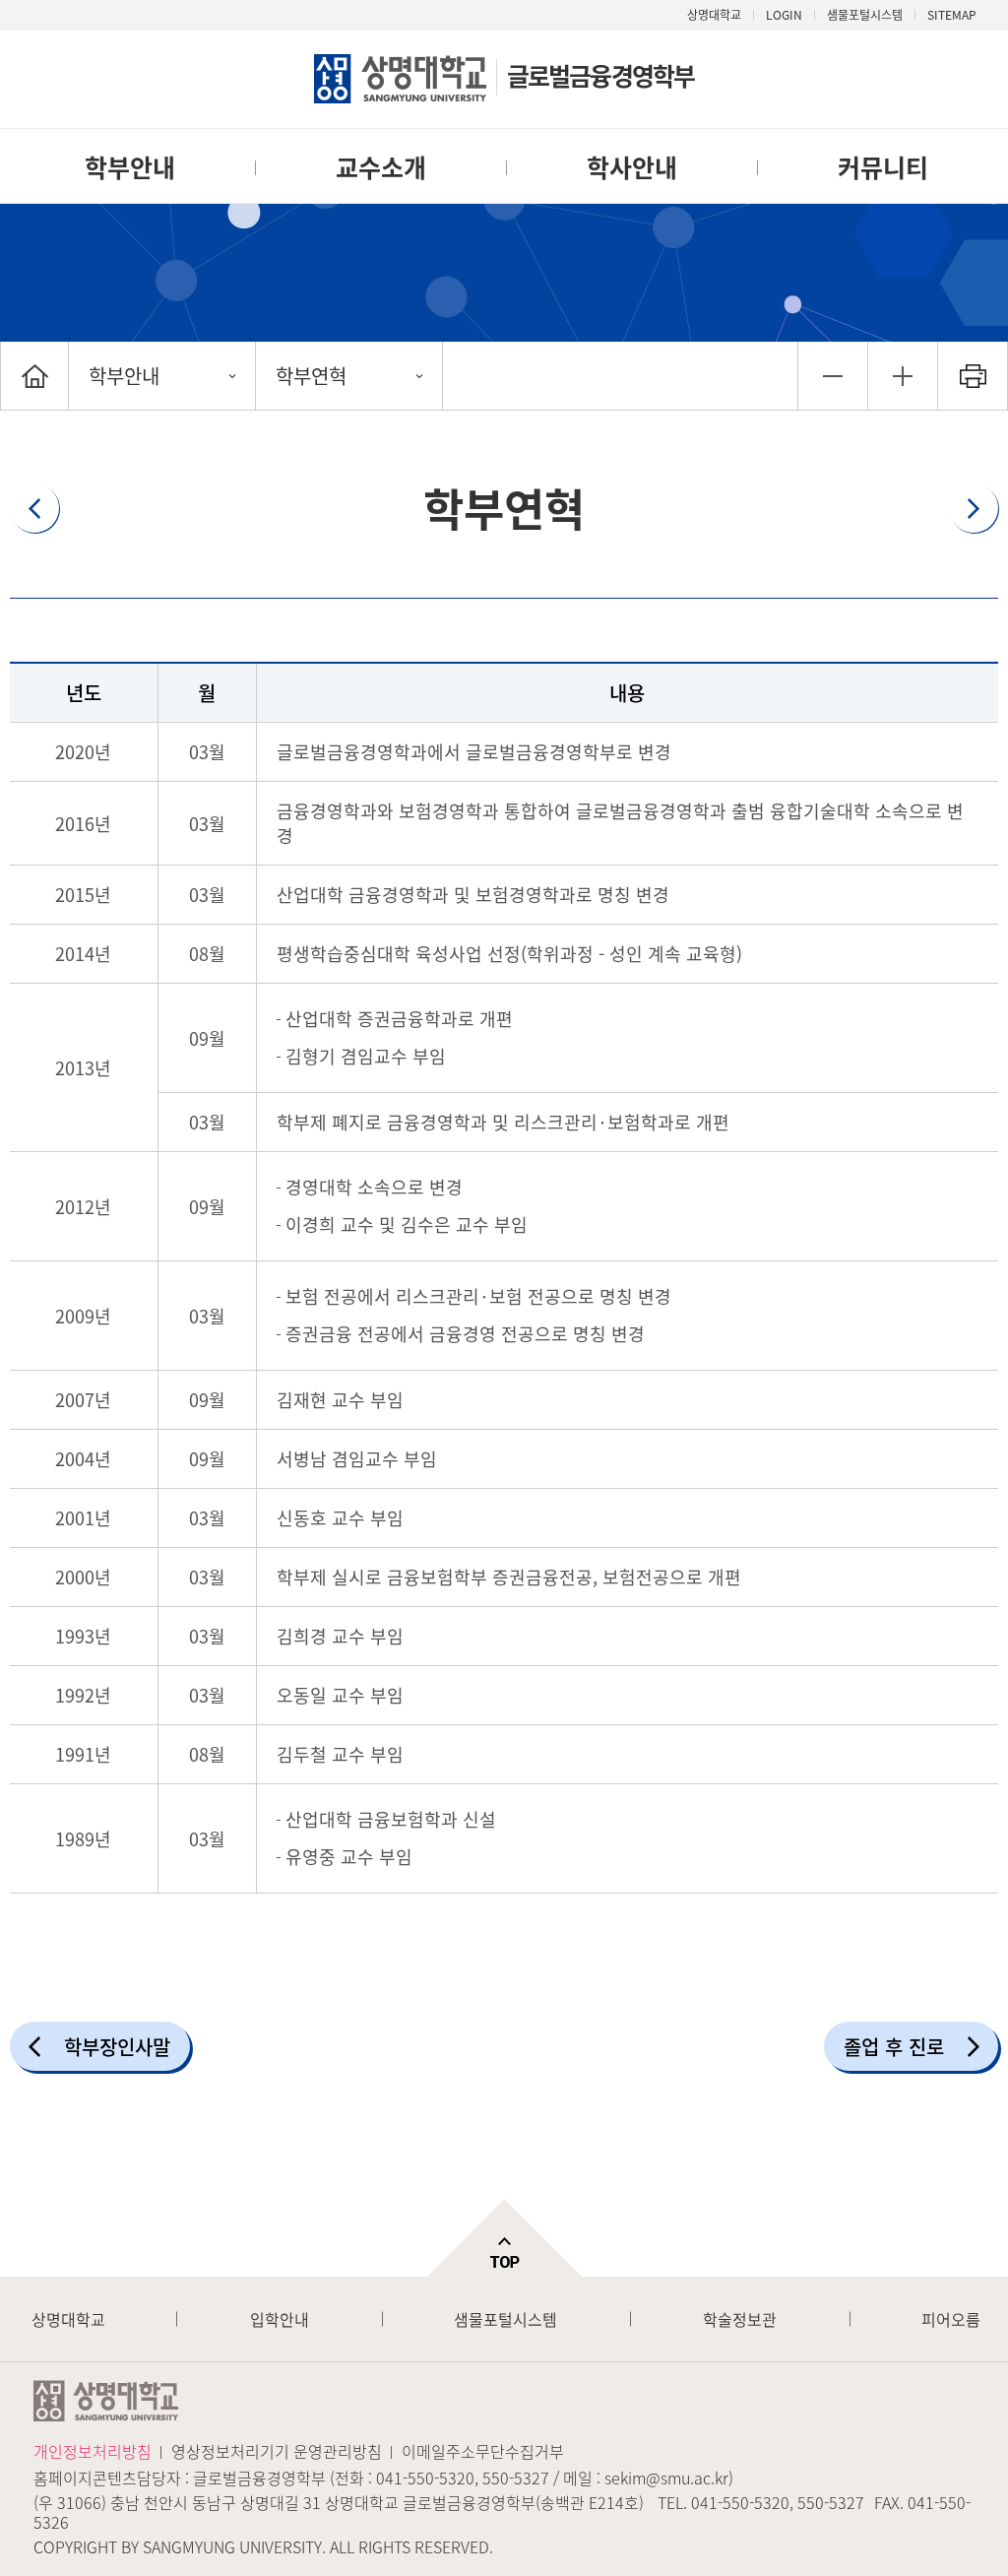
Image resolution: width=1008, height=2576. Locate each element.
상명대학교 (714, 15)
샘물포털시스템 (505, 2319)
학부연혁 (311, 376)
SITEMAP (952, 15)
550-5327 (516, 2478)
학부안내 (130, 167)
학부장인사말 (117, 2047)
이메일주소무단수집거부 (483, 2451)
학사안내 (632, 167)
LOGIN (784, 15)
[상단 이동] (504, 2238)
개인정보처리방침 (93, 2451)
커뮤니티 (883, 167)
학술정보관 (740, 2319)
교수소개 (381, 167)
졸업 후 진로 (894, 2047)
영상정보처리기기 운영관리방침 (277, 2451)
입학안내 (280, 2319)
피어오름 (951, 2319)
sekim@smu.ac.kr (666, 2478)
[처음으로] (34, 376)
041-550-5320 (425, 2478)
